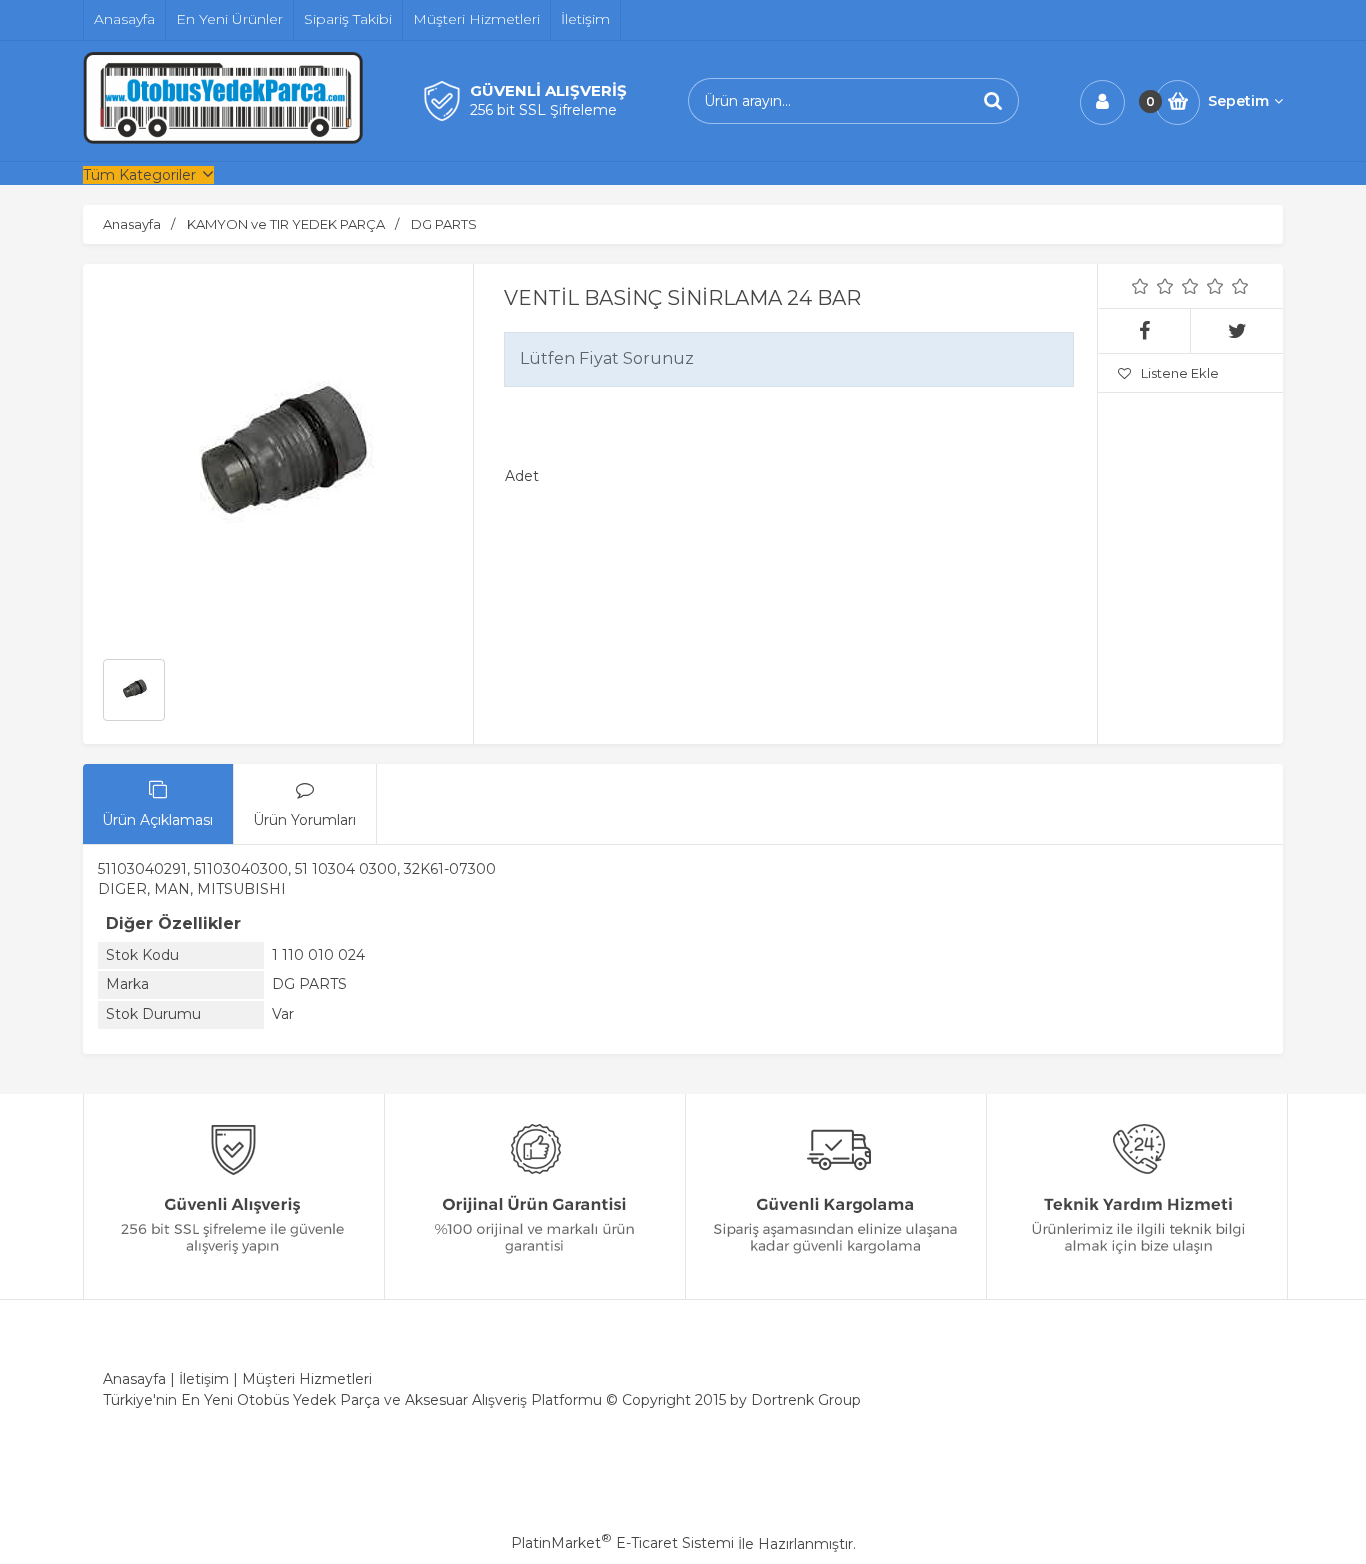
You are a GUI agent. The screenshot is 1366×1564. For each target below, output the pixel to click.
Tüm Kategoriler (139, 175)
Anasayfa (134, 1379)
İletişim (204, 1379)
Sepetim (1238, 101)
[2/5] (1153, 286)
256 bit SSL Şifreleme (543, 110)
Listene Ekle (1180, 373)
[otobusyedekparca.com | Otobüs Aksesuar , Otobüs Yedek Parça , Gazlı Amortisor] (223, 139)
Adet (522, 476)
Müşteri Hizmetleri (307, 1379)
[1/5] (1140, 286)
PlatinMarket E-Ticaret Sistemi (622, 1543)
